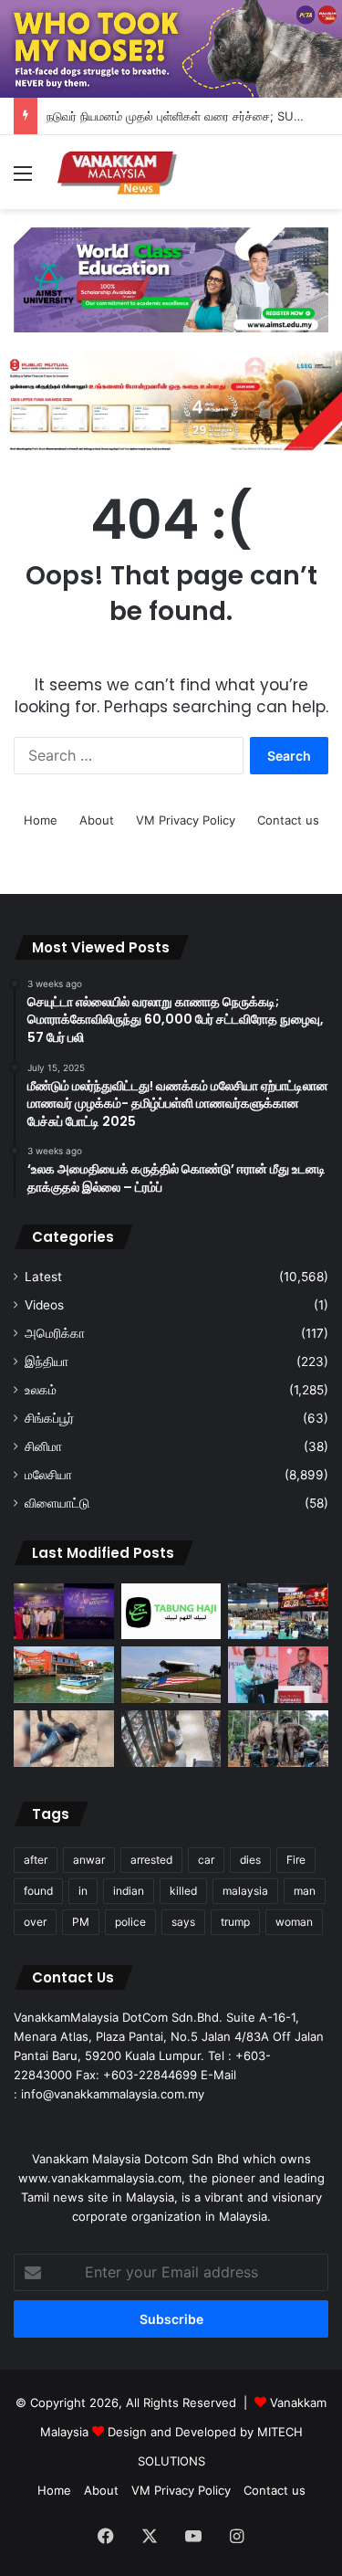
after (36, 1860)
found (38, 1891)
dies (250, 1860)
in (83, 1891)
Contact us (288, 820)
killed (183, 1891)
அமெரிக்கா (55, 1333)
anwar (89, 1860)
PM (81, 1922)
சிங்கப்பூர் (49, 1418)
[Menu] (23, 179)
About (97, 820)
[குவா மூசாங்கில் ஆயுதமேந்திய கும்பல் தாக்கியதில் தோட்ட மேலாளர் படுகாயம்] (64, 1739)
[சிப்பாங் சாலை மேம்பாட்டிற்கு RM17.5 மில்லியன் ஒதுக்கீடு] (171, 1675)
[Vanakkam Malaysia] (119, 172)
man (305, 1891)
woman (294, 1922)
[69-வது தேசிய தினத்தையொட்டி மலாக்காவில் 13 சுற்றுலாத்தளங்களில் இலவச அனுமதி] (64, 1675)
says (183, 1922)
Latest (43, 1277)
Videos (44, 1305)
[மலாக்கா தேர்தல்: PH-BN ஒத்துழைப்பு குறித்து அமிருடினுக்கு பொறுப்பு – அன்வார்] (278, 1675)
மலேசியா (48, 1475)
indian (129, 1891)
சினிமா (43, 1446)
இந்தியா (47, 1362)
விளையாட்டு (57, 1503)
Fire (296, 1860)
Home (41, 820)
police (130, 1922)
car (206, 1860)
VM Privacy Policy (186, 820)
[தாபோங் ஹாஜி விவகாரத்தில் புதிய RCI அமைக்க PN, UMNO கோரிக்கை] (171, 1612)
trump (235, 1922)
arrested (151, 1860)
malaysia (245, 1891)
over (35, 1922)
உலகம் (41, 1390)
